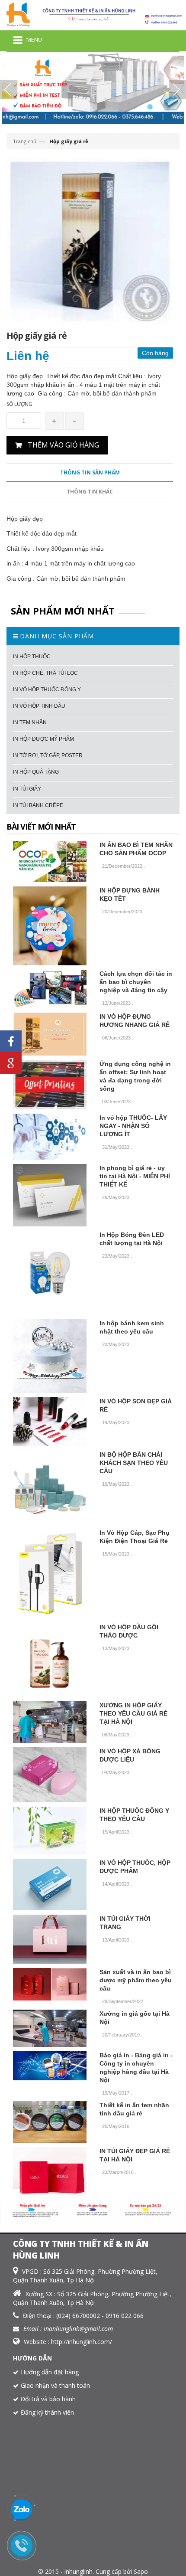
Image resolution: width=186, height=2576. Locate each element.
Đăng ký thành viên (47, 2412)
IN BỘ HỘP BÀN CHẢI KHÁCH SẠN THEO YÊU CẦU (134, 1463)
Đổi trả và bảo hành (48, 2399)
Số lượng (19, 404)
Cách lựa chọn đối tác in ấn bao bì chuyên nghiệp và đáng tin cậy (136, 982)
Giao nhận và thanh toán (55, 2385)
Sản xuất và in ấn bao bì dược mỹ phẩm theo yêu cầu (136, 1980)
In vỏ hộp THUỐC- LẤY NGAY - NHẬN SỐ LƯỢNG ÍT (133, 1126)
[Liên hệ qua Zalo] (22, 2510)
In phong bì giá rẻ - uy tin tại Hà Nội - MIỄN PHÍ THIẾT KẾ (135, 1176)
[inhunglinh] (93, 15)
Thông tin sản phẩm (90, 472)
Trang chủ (25, 141)
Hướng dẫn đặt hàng (50, 2372)
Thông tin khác (90, 492)
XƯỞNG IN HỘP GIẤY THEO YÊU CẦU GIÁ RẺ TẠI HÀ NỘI (133, 1713)
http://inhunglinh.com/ (82, 2342)
